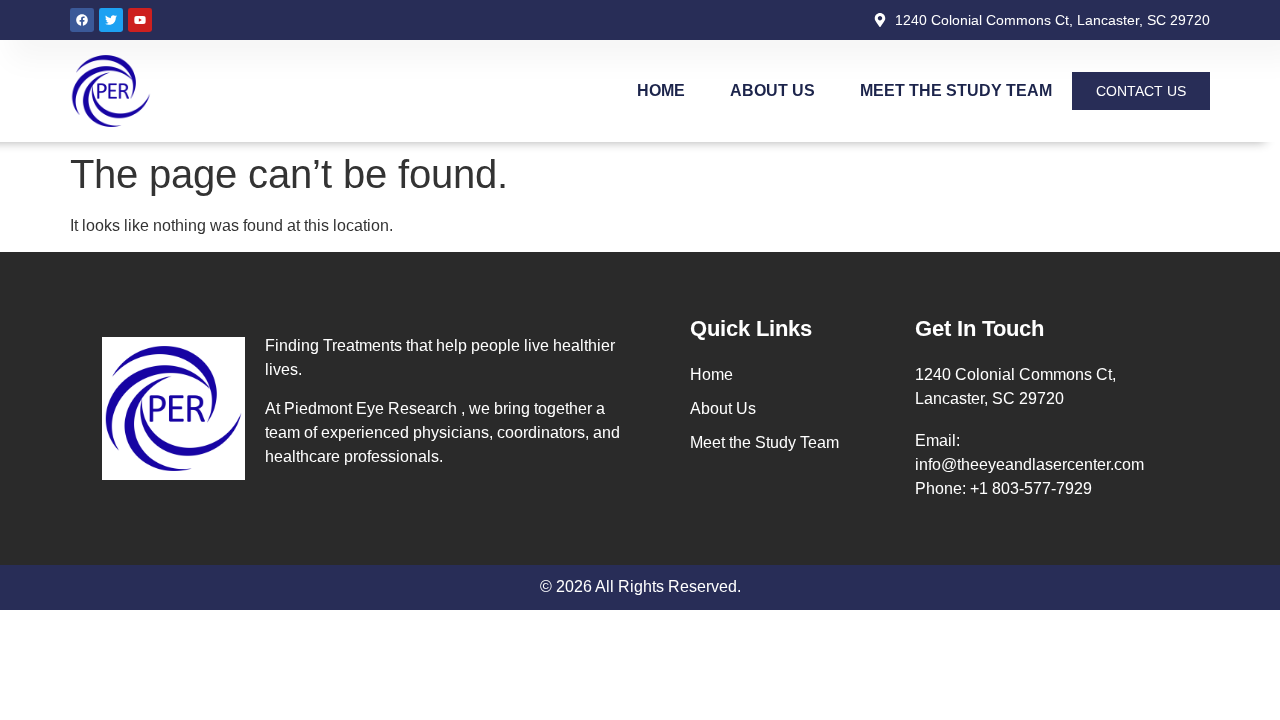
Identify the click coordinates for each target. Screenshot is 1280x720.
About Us (772, 90)
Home (661, 90)
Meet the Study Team (956, 90)
